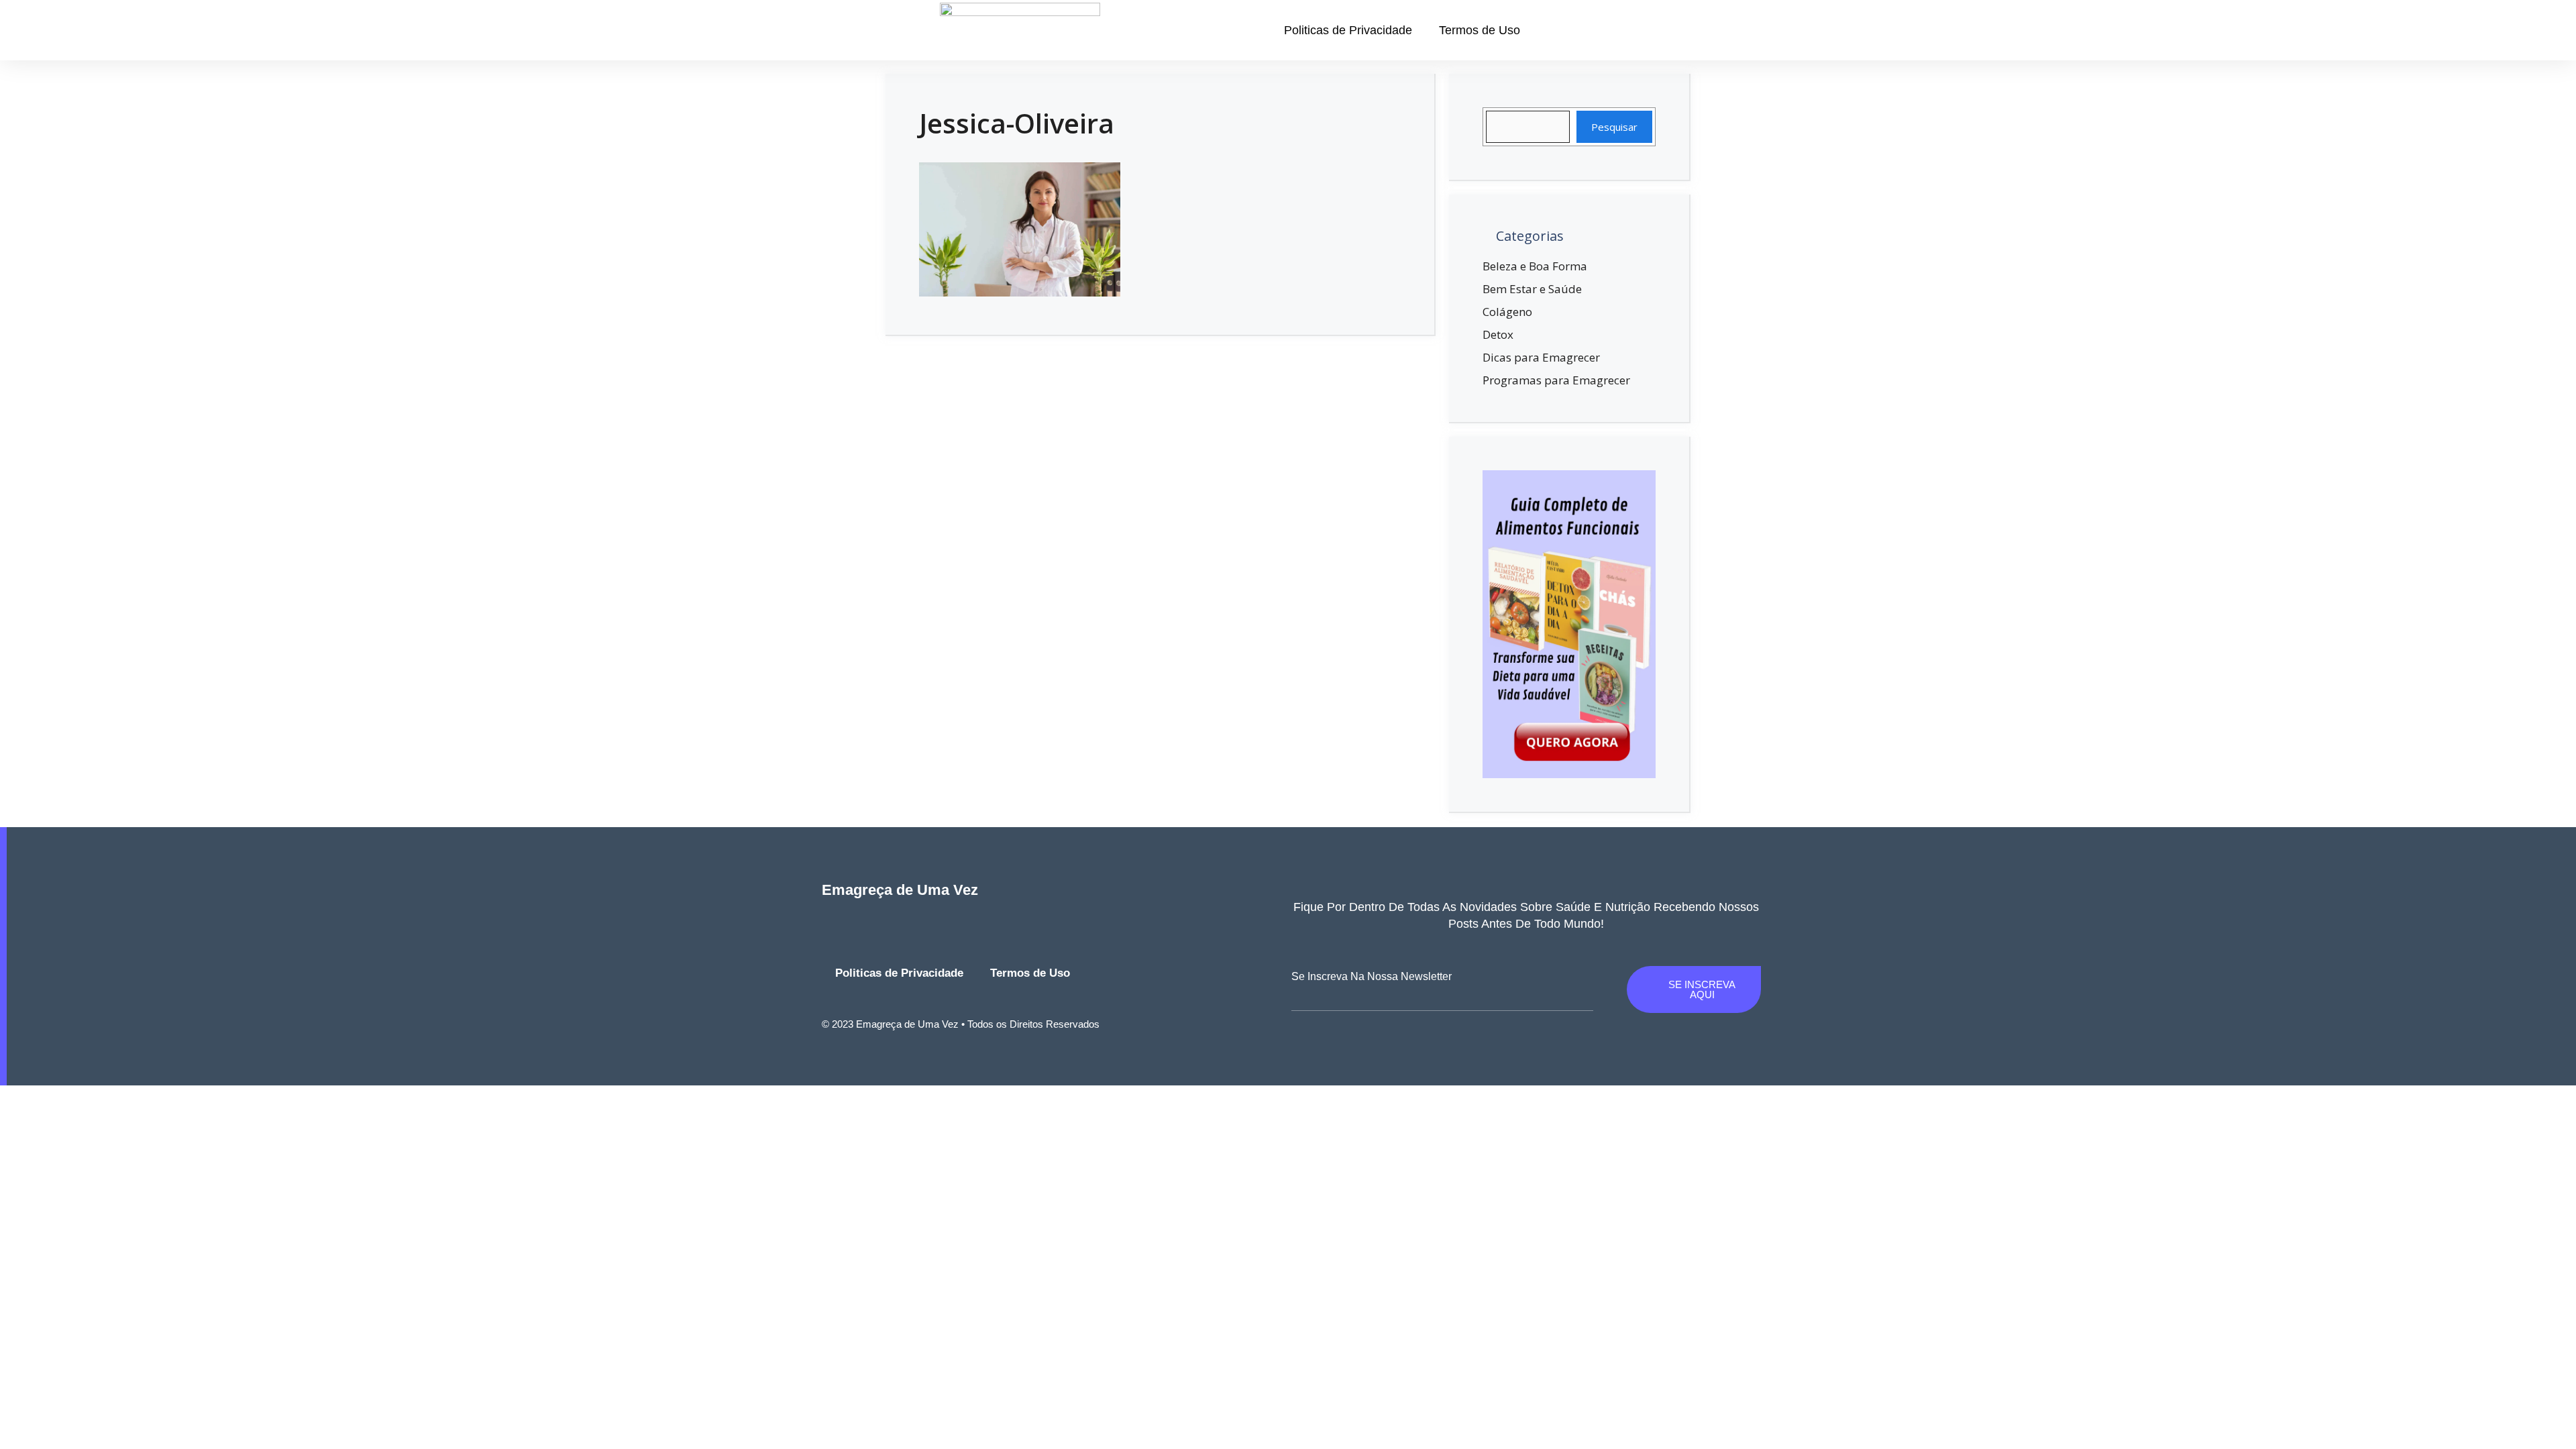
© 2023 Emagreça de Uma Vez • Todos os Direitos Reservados (961, 1024)
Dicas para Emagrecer (1541, 357)
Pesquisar (1614, 127)
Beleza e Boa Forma (1535, 266)
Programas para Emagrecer (1556, 380)
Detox (1498, 334)
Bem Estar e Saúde (1532, 289)
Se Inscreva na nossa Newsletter (1372, 976)
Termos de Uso (1480, 30)
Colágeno (1507, 312)
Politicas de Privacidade (1348, 30)
